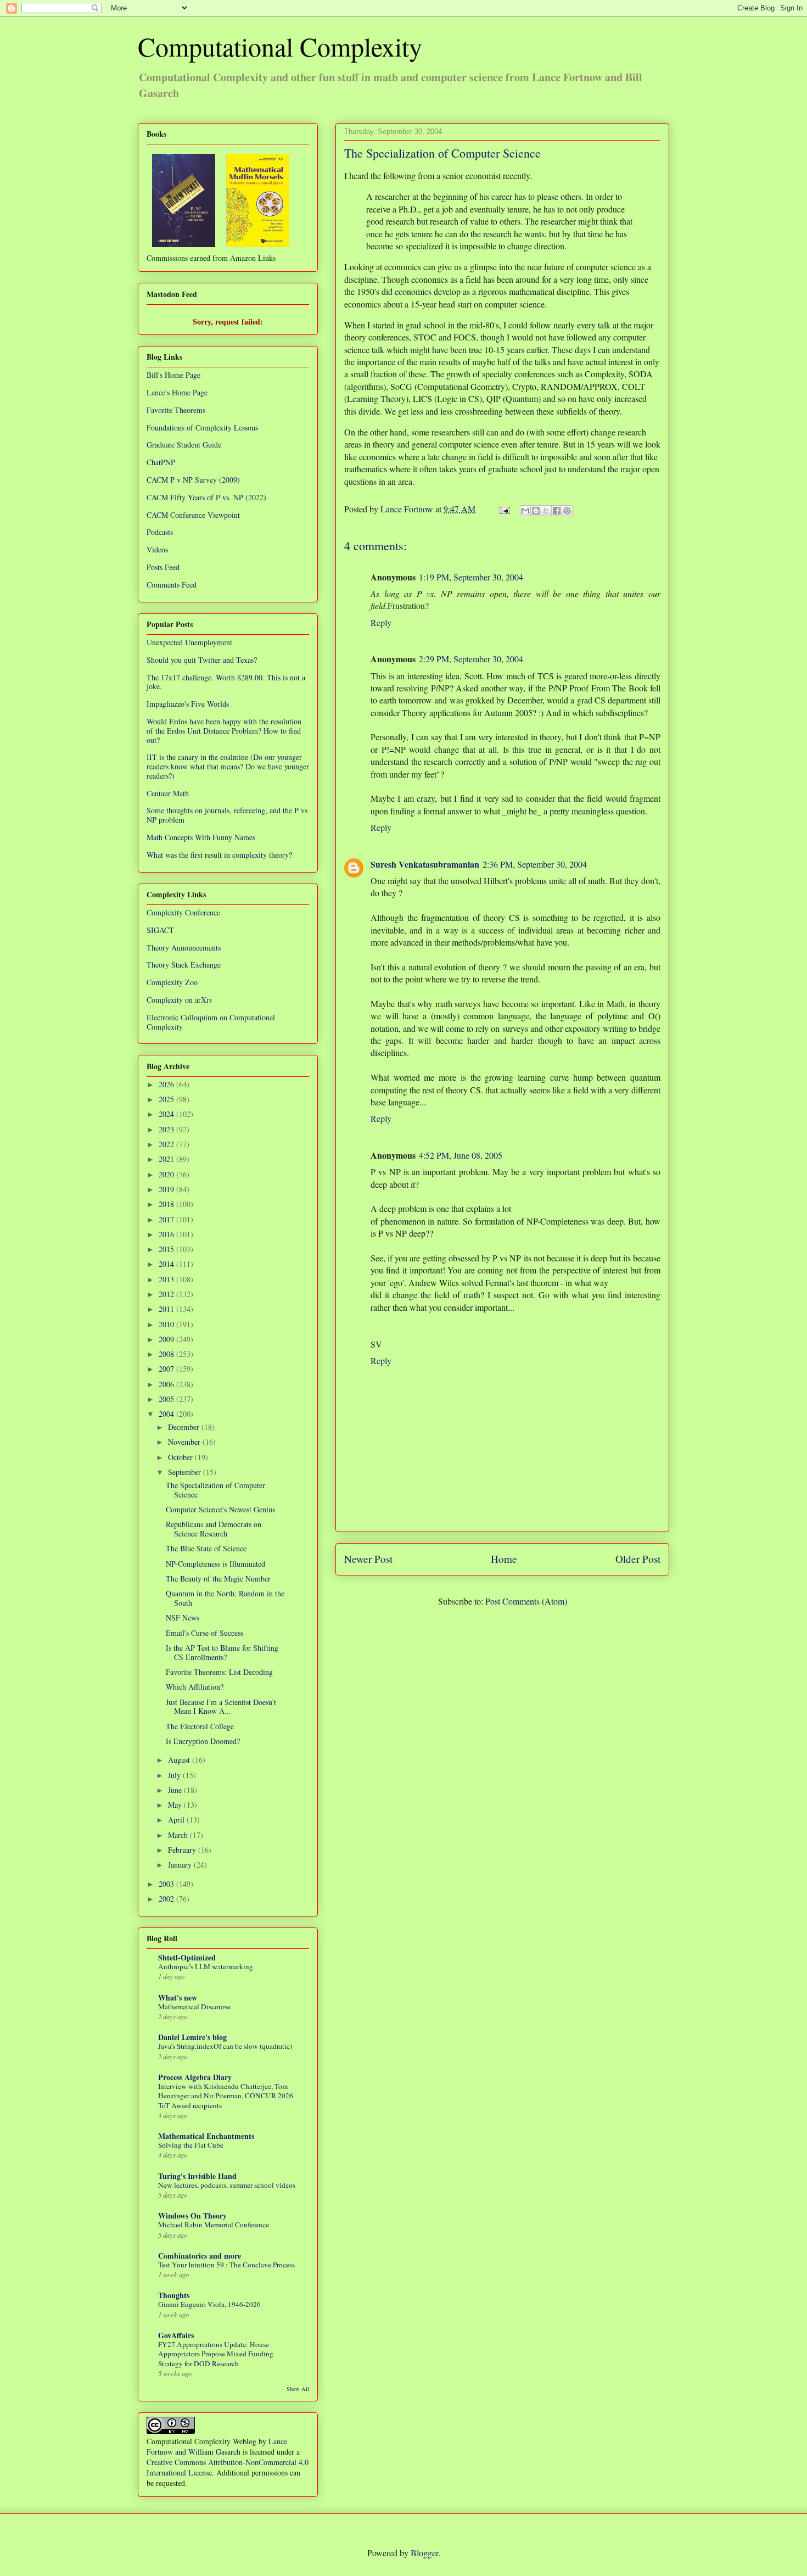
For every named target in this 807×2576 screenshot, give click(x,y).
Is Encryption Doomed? (203, 1741)
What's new (178, 1997)
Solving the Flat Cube (191, 2145)
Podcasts (160, 532)
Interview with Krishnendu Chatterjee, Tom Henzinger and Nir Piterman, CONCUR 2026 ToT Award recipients (226, 2096)
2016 (167, 1234)
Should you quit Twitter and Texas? (202, 660)
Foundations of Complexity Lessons (202, 428)
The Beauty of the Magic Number (218, 1578)
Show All (298, 2389)
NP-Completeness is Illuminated (215, 1564)
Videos (157, 549)
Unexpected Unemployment (189, 642)
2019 (167, 1189)
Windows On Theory (192, 2215)
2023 (167, 1129)
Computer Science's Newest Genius (220, 1509)
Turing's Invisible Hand (197, 2176)
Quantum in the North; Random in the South (225, 1598)
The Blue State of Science (206, 1548)
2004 (167, 1414)
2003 (167, 1884)
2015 (167, 1249)
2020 (167, 1174)
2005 (167, 1399)
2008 (167, 1354)
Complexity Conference (183, 912)
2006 (167, 1384)
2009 (167, 1339)
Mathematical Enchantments (206, 2136)
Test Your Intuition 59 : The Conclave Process (226, 2265)
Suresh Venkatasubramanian (425, 864)
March (179, 1835)
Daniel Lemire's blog (192, 2037)
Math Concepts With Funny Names (201, 837)
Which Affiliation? (195, 1687)
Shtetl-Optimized (187, 1957)
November (185, 1442)
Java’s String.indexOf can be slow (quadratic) (225, 2046)
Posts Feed (163, 567)
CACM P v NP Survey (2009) (193, 480)
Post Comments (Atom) (526, 1601)
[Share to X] (546, 511)
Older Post (638, 1559)
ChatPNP (161, 462)
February (183, 1850)
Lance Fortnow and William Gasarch (217, 2446)
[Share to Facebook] (557, 511)
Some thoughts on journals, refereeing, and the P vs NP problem (227, 815)
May (176, 1805)
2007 (167, 1369)
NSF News (183, 1617)
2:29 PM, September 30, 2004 (471, 659)
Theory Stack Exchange (184, 965)
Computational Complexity (280, 46)
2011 (167, 1309)
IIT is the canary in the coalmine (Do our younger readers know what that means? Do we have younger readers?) (228, 766)
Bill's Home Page (173, 375)
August (180, 1760)
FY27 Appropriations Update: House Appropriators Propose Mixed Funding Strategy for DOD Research (216, 2354)
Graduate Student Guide (184, 445)
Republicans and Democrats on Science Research (214, 1529)
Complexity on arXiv (180, 1000)
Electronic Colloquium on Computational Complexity (211, 1022)
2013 (167, 1279)
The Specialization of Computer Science (215, 1490)
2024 (167, 1114)
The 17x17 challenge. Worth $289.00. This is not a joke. (226, 682)
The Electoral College (200, 1726)
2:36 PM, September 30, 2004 (535, 864)
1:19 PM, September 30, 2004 (471, 577)
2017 (167, 1219)
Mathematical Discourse (194, 2007)
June (176, 1790)
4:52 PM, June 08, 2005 (461, 1155)
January (181, 1865)
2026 (167, 1084)
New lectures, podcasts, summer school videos (227, 2185)
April (177, 1820)
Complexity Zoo (172, 982)
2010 (167, 1324)
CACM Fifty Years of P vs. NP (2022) (206, 497)
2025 (167, 1099)
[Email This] (525, 511)
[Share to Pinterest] (567, 511)
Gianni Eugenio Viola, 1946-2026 (209, 2304)
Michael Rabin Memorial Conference (214, 2225)
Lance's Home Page (177, 392)
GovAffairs (176, 2335)
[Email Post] (503, 509)
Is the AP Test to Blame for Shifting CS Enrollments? (222, 1652)
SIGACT (160, 930)
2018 (167, 1204)
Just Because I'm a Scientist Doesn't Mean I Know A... (221, 1707)
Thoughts (174, 2295)
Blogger (424, 2553)
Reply (381, 622)
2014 (167, 1264)
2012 (167, 1294)
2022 (167, 1144)
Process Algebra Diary (195, 2077)
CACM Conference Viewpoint (193, 515)
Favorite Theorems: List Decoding (219, 1672)
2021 (167, 1159)
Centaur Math (168, 793)
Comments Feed (172, 585)
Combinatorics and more (200, 2256)
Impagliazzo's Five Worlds (188, 704)
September (186, 1472)
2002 (167, 1899)
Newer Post (368, 1559)
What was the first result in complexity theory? (219, 855)
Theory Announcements (184, 948)
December (185, 1427)
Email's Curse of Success (204, 1633)
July (175, 1775)
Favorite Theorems (176, 410)
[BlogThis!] (536, 511)
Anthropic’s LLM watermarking (206, 1966)
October (181, 1457)
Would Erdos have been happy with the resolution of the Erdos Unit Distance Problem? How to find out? (224, 731)
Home (504, 1559)
